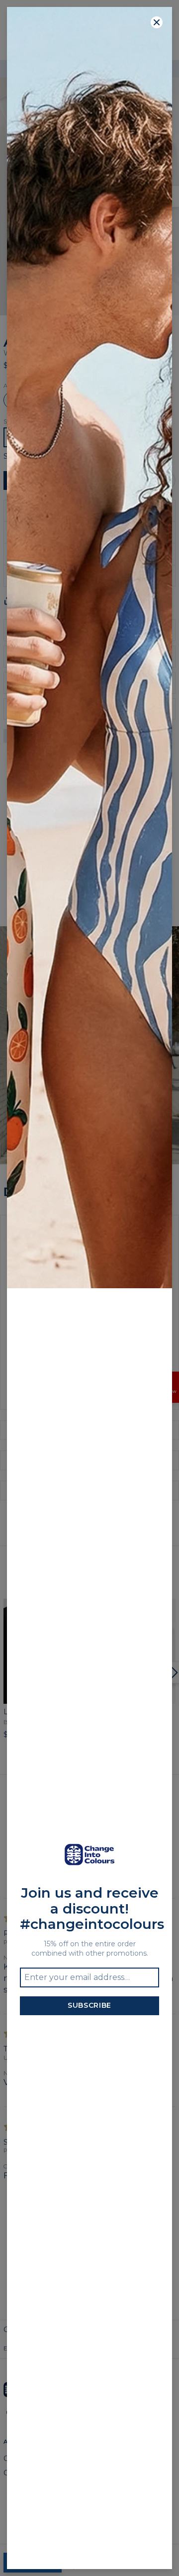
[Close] (157, 22)
